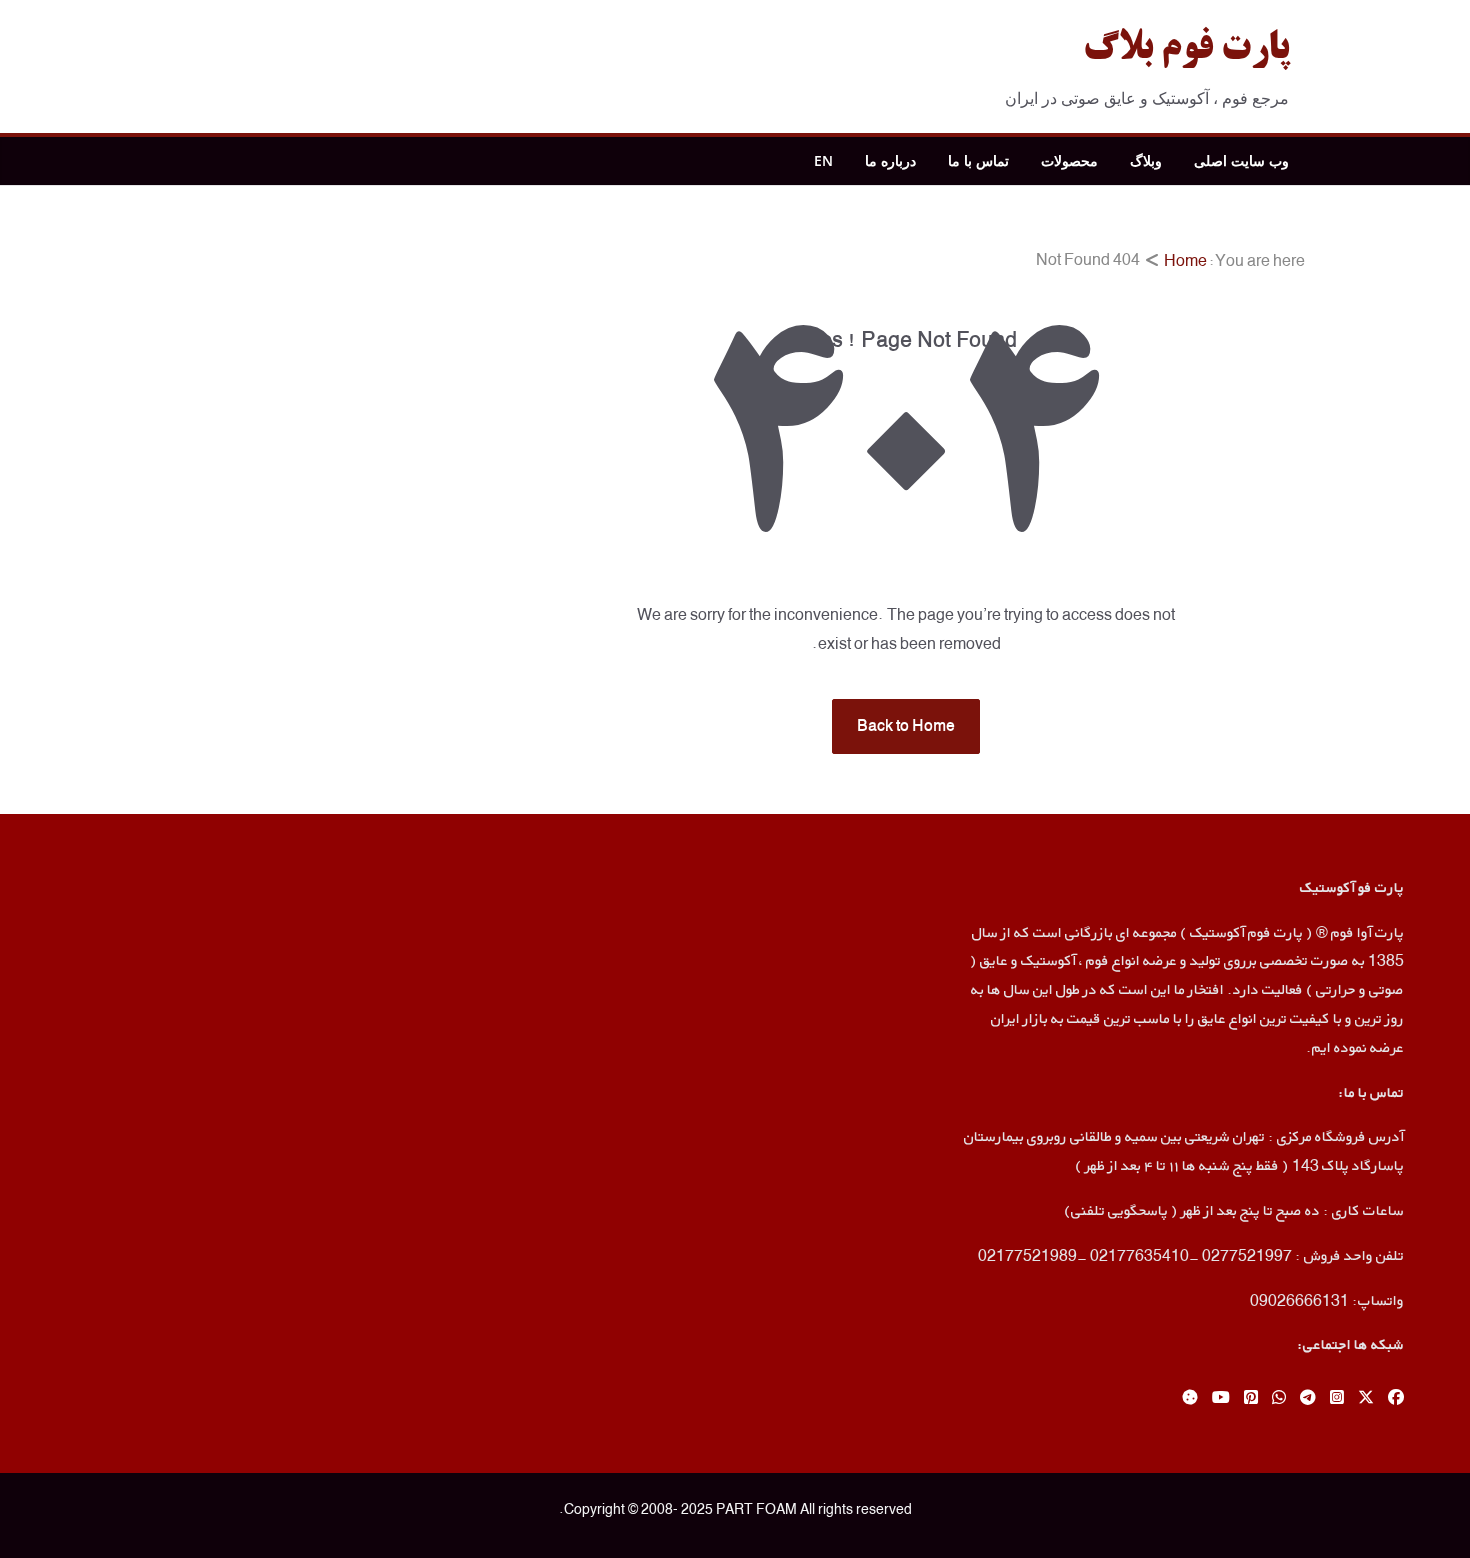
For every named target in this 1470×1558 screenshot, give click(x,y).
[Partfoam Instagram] (1337, 1398)
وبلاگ (1146, 160)
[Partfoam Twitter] (1366, 1398)
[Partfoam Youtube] (1221, 1398)
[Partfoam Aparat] (1190, 1398)
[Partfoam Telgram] (1308, 1398)
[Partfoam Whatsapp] (1279, 1398)
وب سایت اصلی (1241, 160)
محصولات (1069, 160)
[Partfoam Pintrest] (1251, 1398)
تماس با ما (978, 160)
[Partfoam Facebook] (1396, 1398)
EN (823, 160)
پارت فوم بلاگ (1186, 50)
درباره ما (890, 160)
